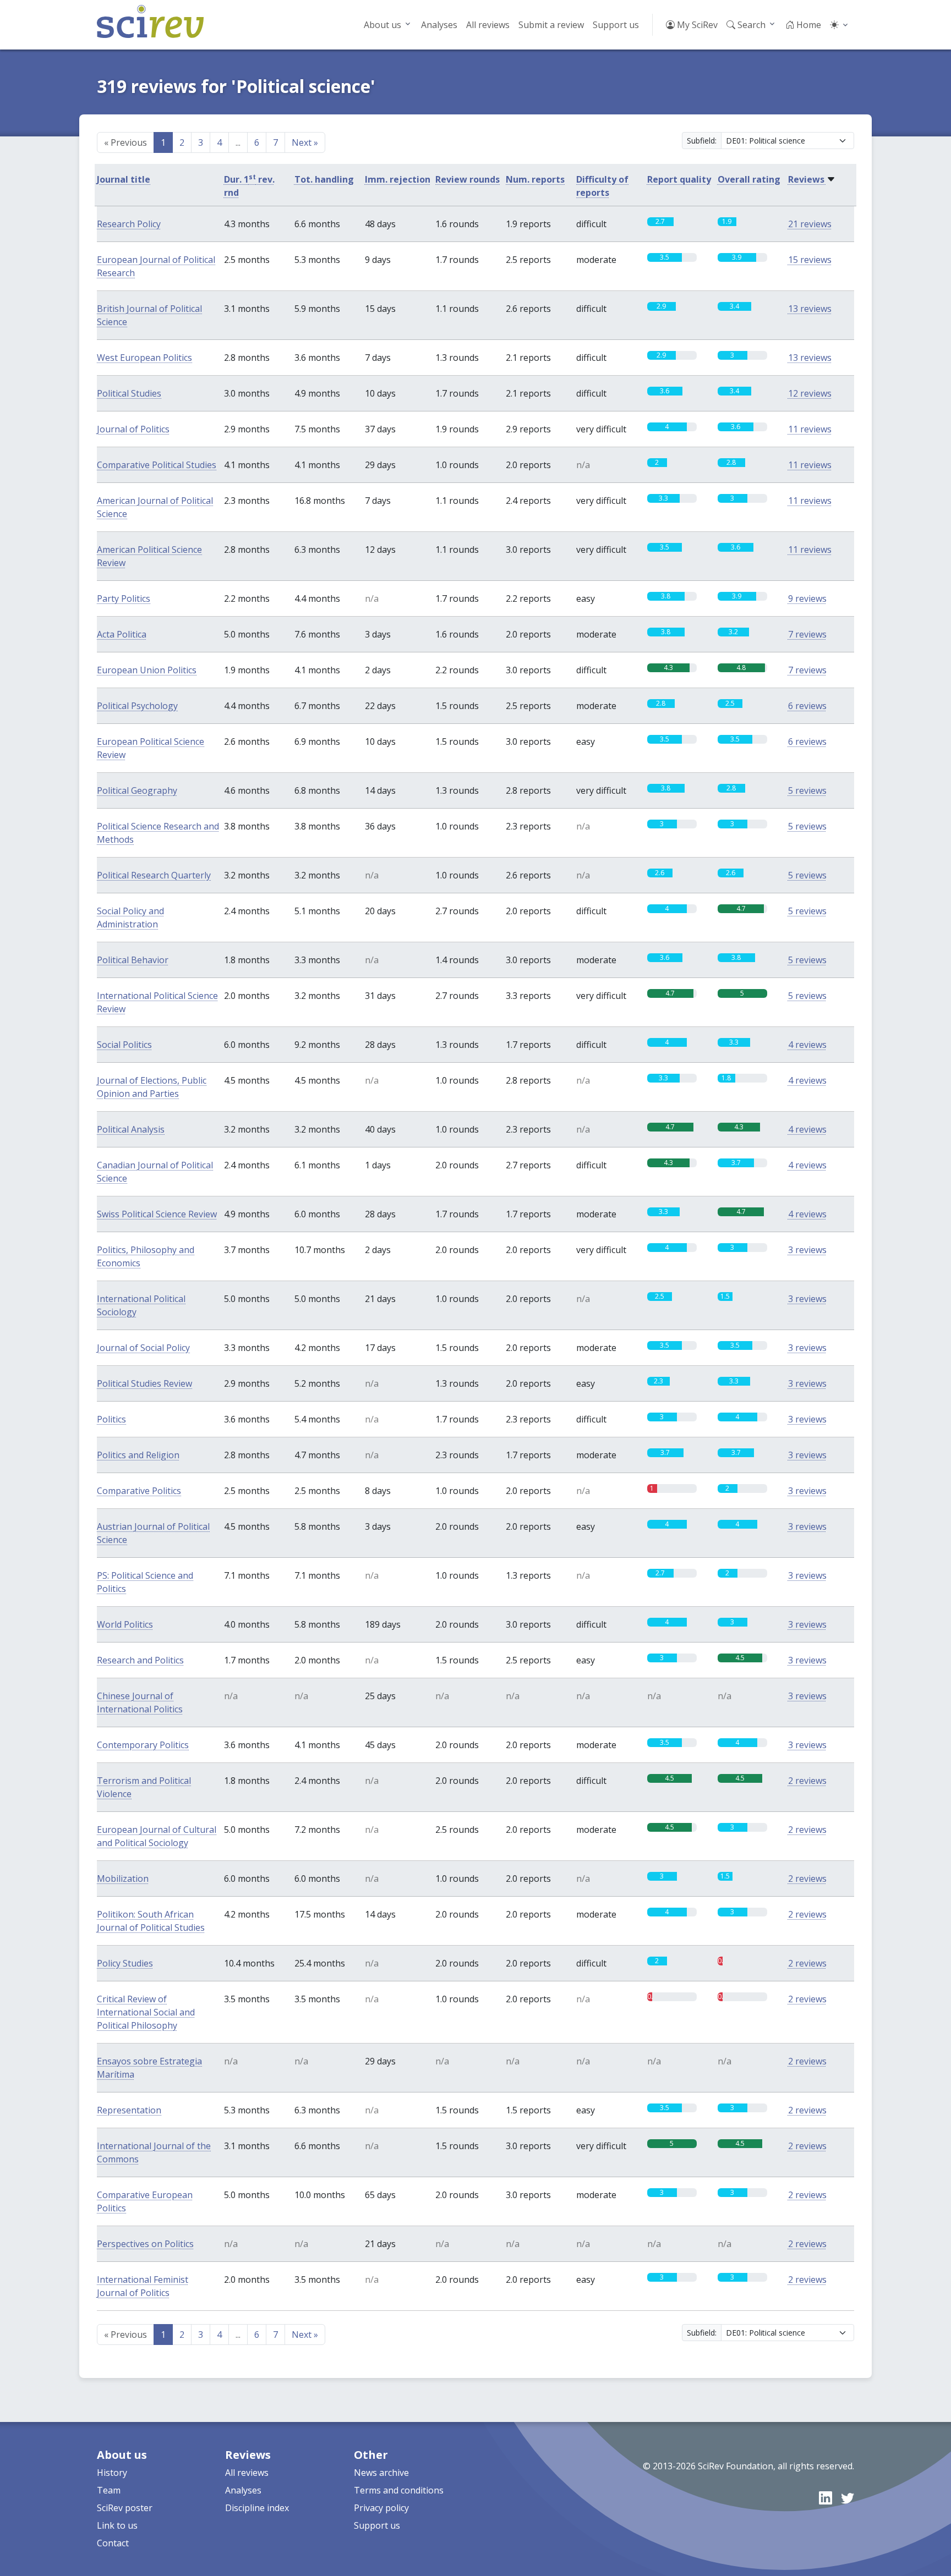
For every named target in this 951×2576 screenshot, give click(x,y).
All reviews (488, 25)
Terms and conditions (399, 2490)
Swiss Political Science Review (157, 1214)
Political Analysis (131, 1129)
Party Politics (124, 598)
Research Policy (129, 224)
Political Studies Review (144, 1383)
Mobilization (123, 1879)
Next (305, 142)
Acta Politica (122, 634)
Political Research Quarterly (154, 875)
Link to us (117, 2525)
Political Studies (129, 393)
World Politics (125, 1624)
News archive (381, 2473)
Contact (113, 2543)
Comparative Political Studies (157, 465)
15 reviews (810, 260)
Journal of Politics (133, 429)
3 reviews (807, 1250)
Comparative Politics (139, 1491)
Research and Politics (140, 1660)
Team (109, 2490)
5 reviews (807, 790)
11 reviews (810, 429)
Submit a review (551, 25)
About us (382, 25)
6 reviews (807, 706)
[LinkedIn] (826, 2498)
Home (808, 25)
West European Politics (144, 358)
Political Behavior (133, 960)
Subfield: (702, 141)
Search (750, 25)
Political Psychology (137, 706)
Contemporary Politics (143, 1745)
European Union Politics (147, 670)
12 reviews (810, 393)
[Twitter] (848, 2498)
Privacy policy (381, 2508)
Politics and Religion (138, 1455)
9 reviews (807, 598)
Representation (129, 2110)
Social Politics (124, 1045)
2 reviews (807, 1781)
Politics (111, 1419)
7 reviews (807, 634)
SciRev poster (125, 2508)
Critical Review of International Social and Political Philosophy (146, 2012)
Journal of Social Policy (143, 1348)
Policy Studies (125, 1963)
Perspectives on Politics (145, 2244)
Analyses (439, 25)
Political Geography (137, 790)
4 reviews (807, 1045)
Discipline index (257, 2508)
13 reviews (810, 309)
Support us (616, 25)
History (112, 2473)
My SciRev (696, 25)
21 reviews (810, 224)
